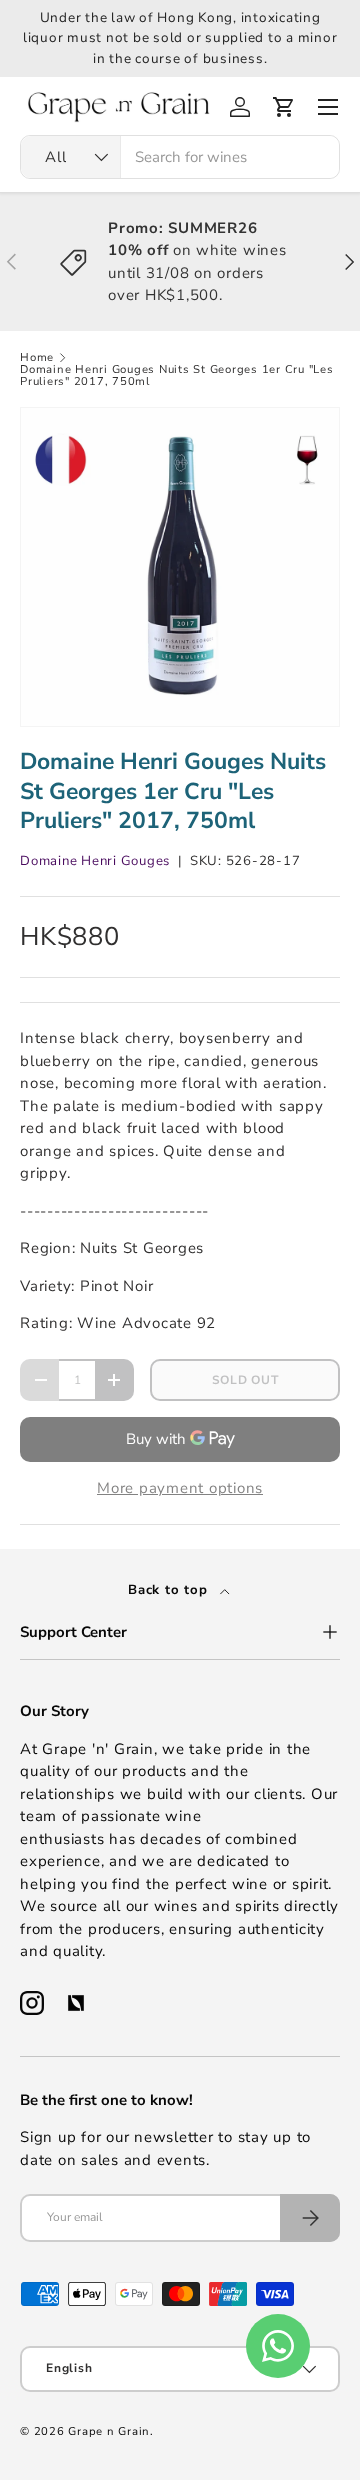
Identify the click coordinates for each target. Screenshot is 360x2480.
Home (37, 357)
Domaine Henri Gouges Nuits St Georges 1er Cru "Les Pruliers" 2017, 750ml (177, 375)
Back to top (170, 1590)
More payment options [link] (180, 1488)
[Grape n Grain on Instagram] (32, 2003)
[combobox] (180, 157)
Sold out (245, 1380)
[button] (284, 107)
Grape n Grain (109, 2431)
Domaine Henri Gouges (95, 861)
